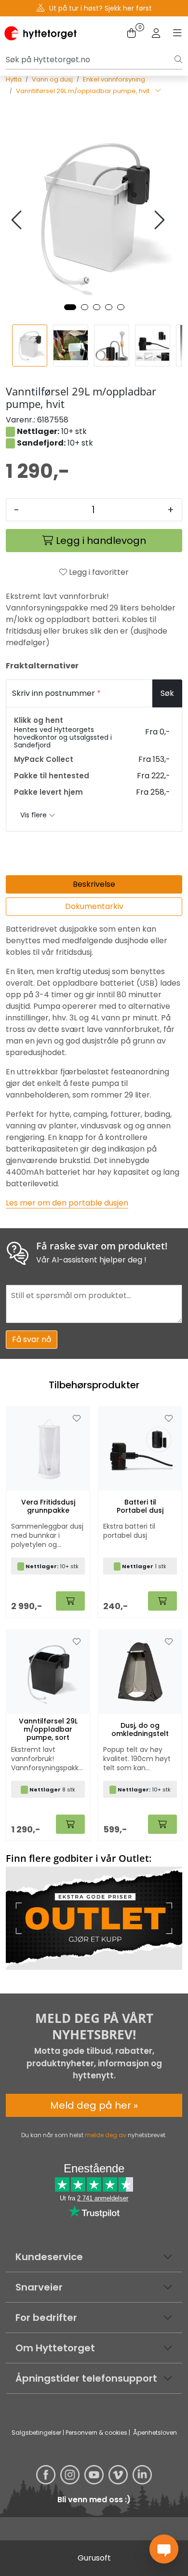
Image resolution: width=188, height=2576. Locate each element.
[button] (70, 307)
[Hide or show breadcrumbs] (158, 91)
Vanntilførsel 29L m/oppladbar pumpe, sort (48, 1729)
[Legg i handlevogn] (70, 1601)
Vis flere (34, 815)
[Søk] (178, 60)
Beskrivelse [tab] (94, 884)
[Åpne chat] (164, 2549)
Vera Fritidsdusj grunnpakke (48, 1506)
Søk (167, 693)
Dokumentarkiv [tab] (94, 906)
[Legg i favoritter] (77, 1419)
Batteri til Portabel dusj (140, 1506)
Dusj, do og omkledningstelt (140, 1730)
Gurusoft (94, 2558)
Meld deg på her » (94, 2105)
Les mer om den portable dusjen (67, 1203)
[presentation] (18, 220)
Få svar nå (32, 1339)
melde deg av (106, 2135)
